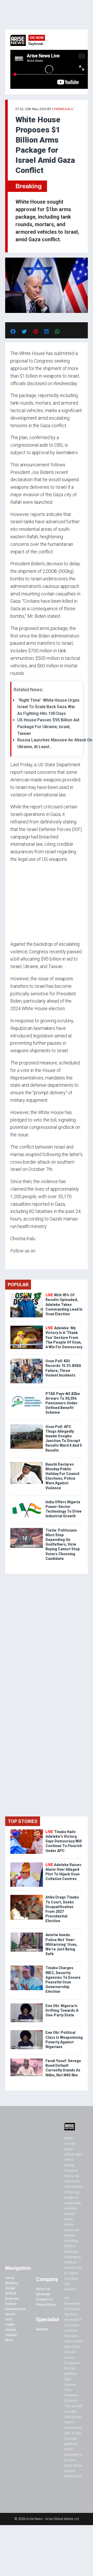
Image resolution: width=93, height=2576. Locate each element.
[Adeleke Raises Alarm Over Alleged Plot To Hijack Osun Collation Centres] (27, 1864)
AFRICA (11, 2293)
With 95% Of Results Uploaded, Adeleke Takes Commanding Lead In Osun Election (64, 1304)
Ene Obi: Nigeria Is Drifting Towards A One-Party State (62, 2010)
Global (10, 2288)
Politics (11, 2304)
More (9, 2340)
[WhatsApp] (18, 1261)
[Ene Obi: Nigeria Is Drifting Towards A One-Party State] (27, 2005)
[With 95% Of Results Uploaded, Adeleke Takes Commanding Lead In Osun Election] (27, 1294)
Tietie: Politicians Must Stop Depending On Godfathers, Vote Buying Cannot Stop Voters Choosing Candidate (63, 1544)
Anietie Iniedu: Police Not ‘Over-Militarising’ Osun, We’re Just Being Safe (61, 1944)
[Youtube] (21, 1261)
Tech (9, 2319)
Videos (10, 2330)
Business (12, 2299)
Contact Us (44, 2299)
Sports (10, 2314)
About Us (43, 2289)
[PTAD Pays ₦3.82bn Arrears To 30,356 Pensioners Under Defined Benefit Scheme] (27, 1393)
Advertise (43, 2294)
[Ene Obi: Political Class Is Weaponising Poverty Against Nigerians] (27, 2031)
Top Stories (23, 1821)
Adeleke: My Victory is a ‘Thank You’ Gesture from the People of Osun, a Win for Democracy (64, 1337)
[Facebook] (11, 1261)
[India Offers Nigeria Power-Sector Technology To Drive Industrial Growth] (27, 1501)
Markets (42, 2329)
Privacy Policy (46, 2305)
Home (10, 2278)
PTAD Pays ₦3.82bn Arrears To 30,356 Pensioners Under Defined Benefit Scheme (63, 1403)
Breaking (29, 186)
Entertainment (15, 2309)
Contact (11, 2335)
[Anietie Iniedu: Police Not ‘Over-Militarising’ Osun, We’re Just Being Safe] (27, 1934)
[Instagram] (16, 1261)
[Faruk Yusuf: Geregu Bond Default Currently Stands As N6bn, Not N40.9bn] (27, 2060)
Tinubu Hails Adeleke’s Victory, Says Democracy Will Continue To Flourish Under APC (64, 1841)
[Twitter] (13, 1261)
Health (10, 2325)
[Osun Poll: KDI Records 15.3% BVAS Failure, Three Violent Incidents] (27, 1360)
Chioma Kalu (63, 109)
